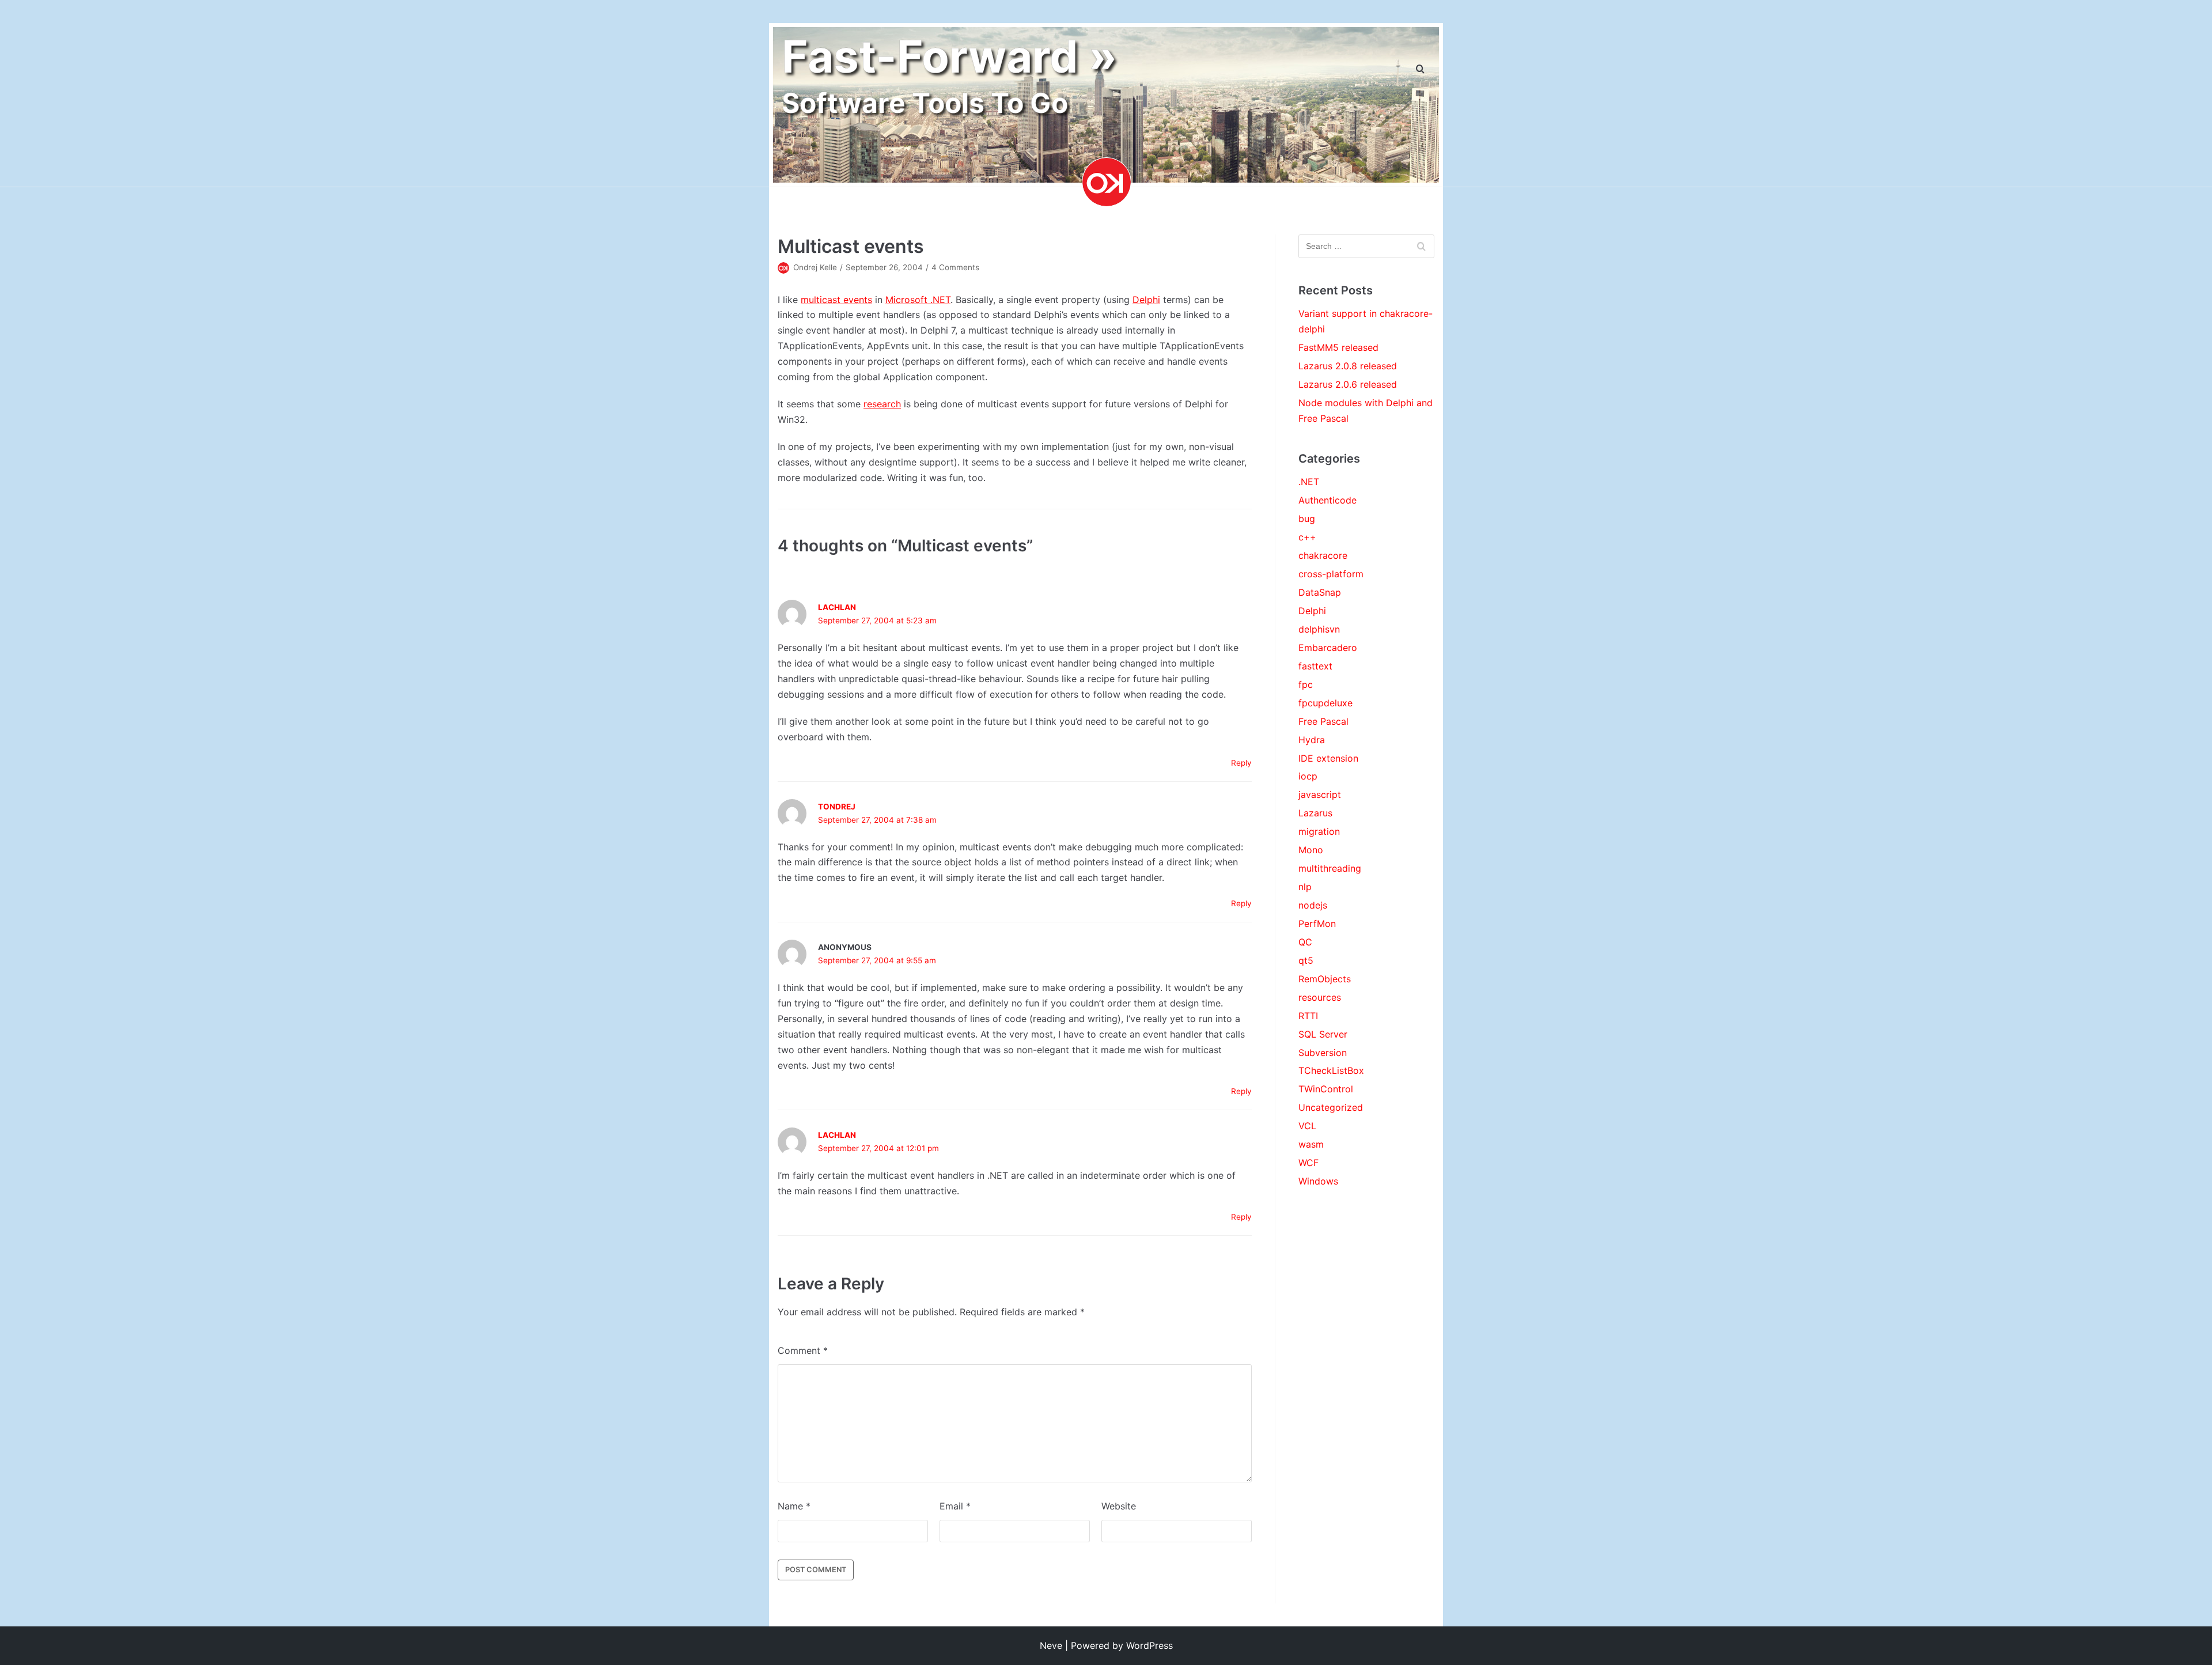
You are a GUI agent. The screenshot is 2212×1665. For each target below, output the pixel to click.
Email (955, 1506)
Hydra (1312, 740)
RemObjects (1325, 979)
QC (1305, 942)
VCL (1307, 1126)
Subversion (1323, 1053)
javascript (1320, 794)
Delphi (1146, 300)
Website (1119, 1506)
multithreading (1330, 868)
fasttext (1315, 666)
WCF (1308, 1163)
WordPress (1149, 1645)
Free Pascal (1323, 721)
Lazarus (1315, 813)
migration (1319, 831)
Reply (1241, 763)
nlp (1305, 887)
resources (1320, 997)
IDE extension (1328, 758)
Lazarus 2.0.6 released (1348, 384)
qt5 (1306, 960)
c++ (1307, 537)
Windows (1318, 1181)
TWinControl (1326, 1089)
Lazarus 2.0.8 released (1348, 366)
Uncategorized (1331, 1107)
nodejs (1313, 905)
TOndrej (837, 807)
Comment (803, 1350)
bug (1307, 519)
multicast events (836, 300)
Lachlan (837, 607)
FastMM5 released (1338, 347)
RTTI (1308, 1016)
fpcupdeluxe (1325, 703)
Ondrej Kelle (815, 267)
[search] (1420, 69)
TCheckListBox (1331, 1070)
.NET (1309, 482)
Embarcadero (1328, 648)
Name (794, 1506)
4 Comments (955, 267)
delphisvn (1319, 629)
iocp (1308, 776)
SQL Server (1323, 1034)
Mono (1311, 850)
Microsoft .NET (918, 300)
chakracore (1323, 555)
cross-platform (1331, 574)
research (882, 404)
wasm (1311, 1144)
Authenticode (1327, 500)
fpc (1306, 684)
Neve (1051, 1645)
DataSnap (1320, 592)
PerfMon (1317, 924)
